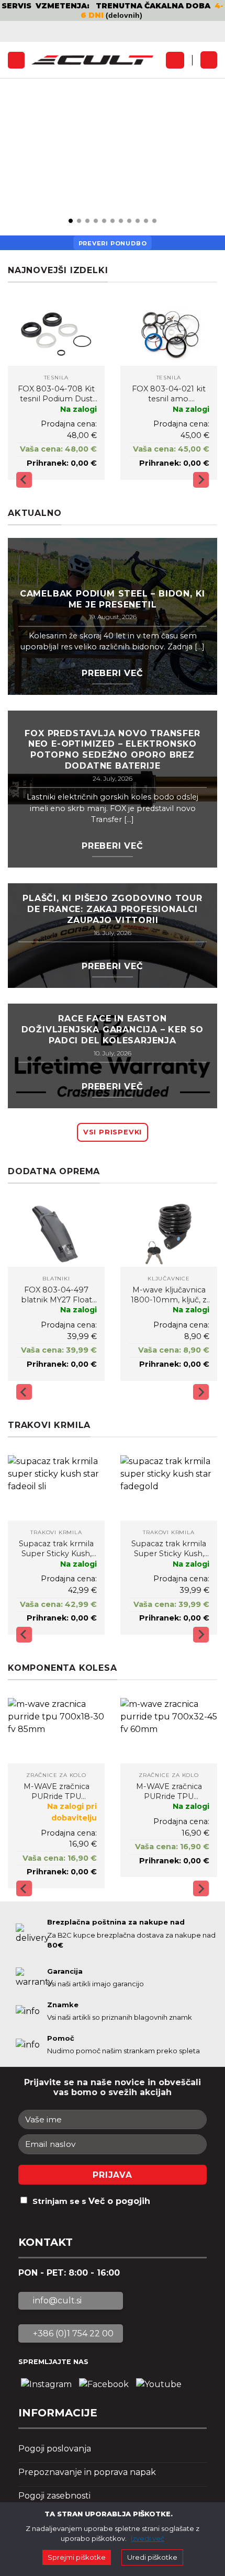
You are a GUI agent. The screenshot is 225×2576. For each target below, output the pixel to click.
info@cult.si (56, 2301)
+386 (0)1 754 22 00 (72, 2333)
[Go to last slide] (24, 480)
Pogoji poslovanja (55, 2449)
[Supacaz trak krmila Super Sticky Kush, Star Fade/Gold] (169, 1488)
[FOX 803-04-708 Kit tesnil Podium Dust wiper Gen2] (56, 333)
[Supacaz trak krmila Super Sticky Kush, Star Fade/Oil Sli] (56, 1488)
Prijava (113, 2175)
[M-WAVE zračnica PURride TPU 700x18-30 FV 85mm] (56, 1731)
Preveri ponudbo (113, 243)
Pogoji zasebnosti (54, 2496)
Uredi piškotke (152, 2557)
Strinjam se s (91, 2201)
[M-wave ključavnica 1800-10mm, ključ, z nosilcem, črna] (169, 1234)
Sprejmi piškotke (77, 2557)
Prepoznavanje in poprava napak (87, 2472)
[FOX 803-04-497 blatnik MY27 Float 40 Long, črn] (56, 1234)
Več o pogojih (119, 2201)
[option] (113, 10)
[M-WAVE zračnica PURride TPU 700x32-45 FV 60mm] (169, 1731)
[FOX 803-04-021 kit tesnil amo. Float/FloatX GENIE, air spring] (169, 333)
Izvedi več (148, 2538)
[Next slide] (201, 480)
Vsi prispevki (113, 1132)
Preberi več (113, 673)
